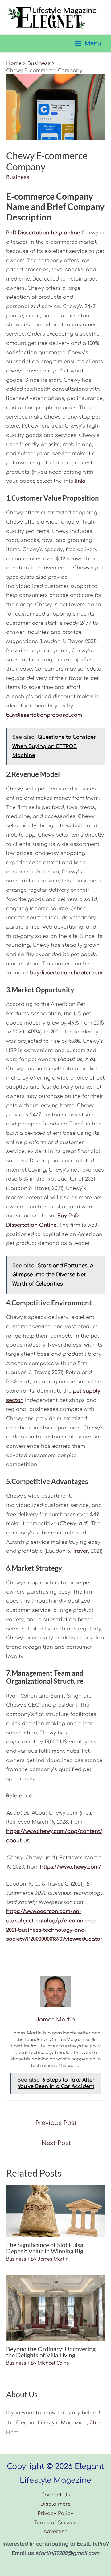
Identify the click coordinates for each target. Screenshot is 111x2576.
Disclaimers (55, 2504)
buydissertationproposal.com (44, 715)
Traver (80, 1551)
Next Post (56, 2143)
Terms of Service (55, 2523)
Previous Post (56, 2123)
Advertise (55, 2532)
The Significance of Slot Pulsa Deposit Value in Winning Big (45, 2248)
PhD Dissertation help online (43, 233)
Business (18, 177)
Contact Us (56, 2495)
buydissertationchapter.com (66, 973)
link (79, 481)
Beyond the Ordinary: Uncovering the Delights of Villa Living (51, 2352)
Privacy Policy (55, 2513)
